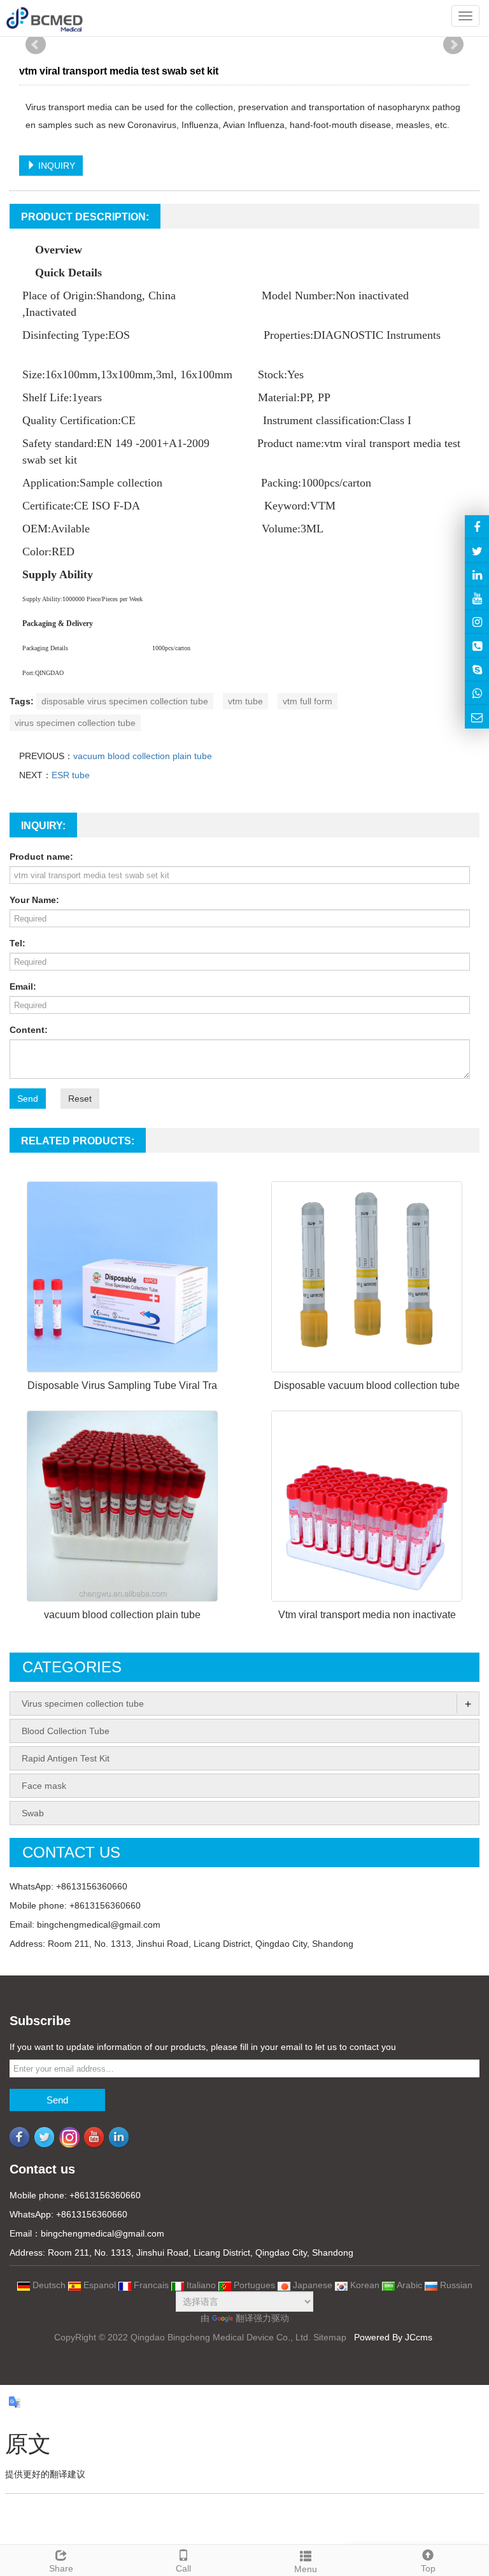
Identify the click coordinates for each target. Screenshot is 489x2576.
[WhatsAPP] (477, 693)
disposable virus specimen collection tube (125, 701)
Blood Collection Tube (66, 1731)
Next (453, 45)
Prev (36, 45)
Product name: (41, 857)
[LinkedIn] (477, 574)
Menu (306, 2569)
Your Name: (34, 900)
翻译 (244, 2318)
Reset (80, 1099)
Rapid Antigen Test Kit (66, 1758)
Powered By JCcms (394, 2337)
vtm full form (308, 701)
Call (183, 2568)
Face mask (44, 1786)
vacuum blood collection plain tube (143, 756)
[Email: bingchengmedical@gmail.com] (477, 716)
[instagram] (477, 598)
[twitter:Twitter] (477, 550)
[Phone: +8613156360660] (477, 645)
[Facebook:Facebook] (477, 527)
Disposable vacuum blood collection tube (367, 1385)
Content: (29, 1030)
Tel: (18, 943)
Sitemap (330, 2337)
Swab (33, 1813)
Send (28, 1099)
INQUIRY (55, 166)
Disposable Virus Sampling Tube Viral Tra (122, 1385)
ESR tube (71, 775)
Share (61, 2568)
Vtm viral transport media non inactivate (367, 1615)
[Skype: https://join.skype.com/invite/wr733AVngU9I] (477, 669)
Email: (23, 986)
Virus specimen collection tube (83, 1704)
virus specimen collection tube (75, 723)
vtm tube (245, 701)
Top (428, 2568)
